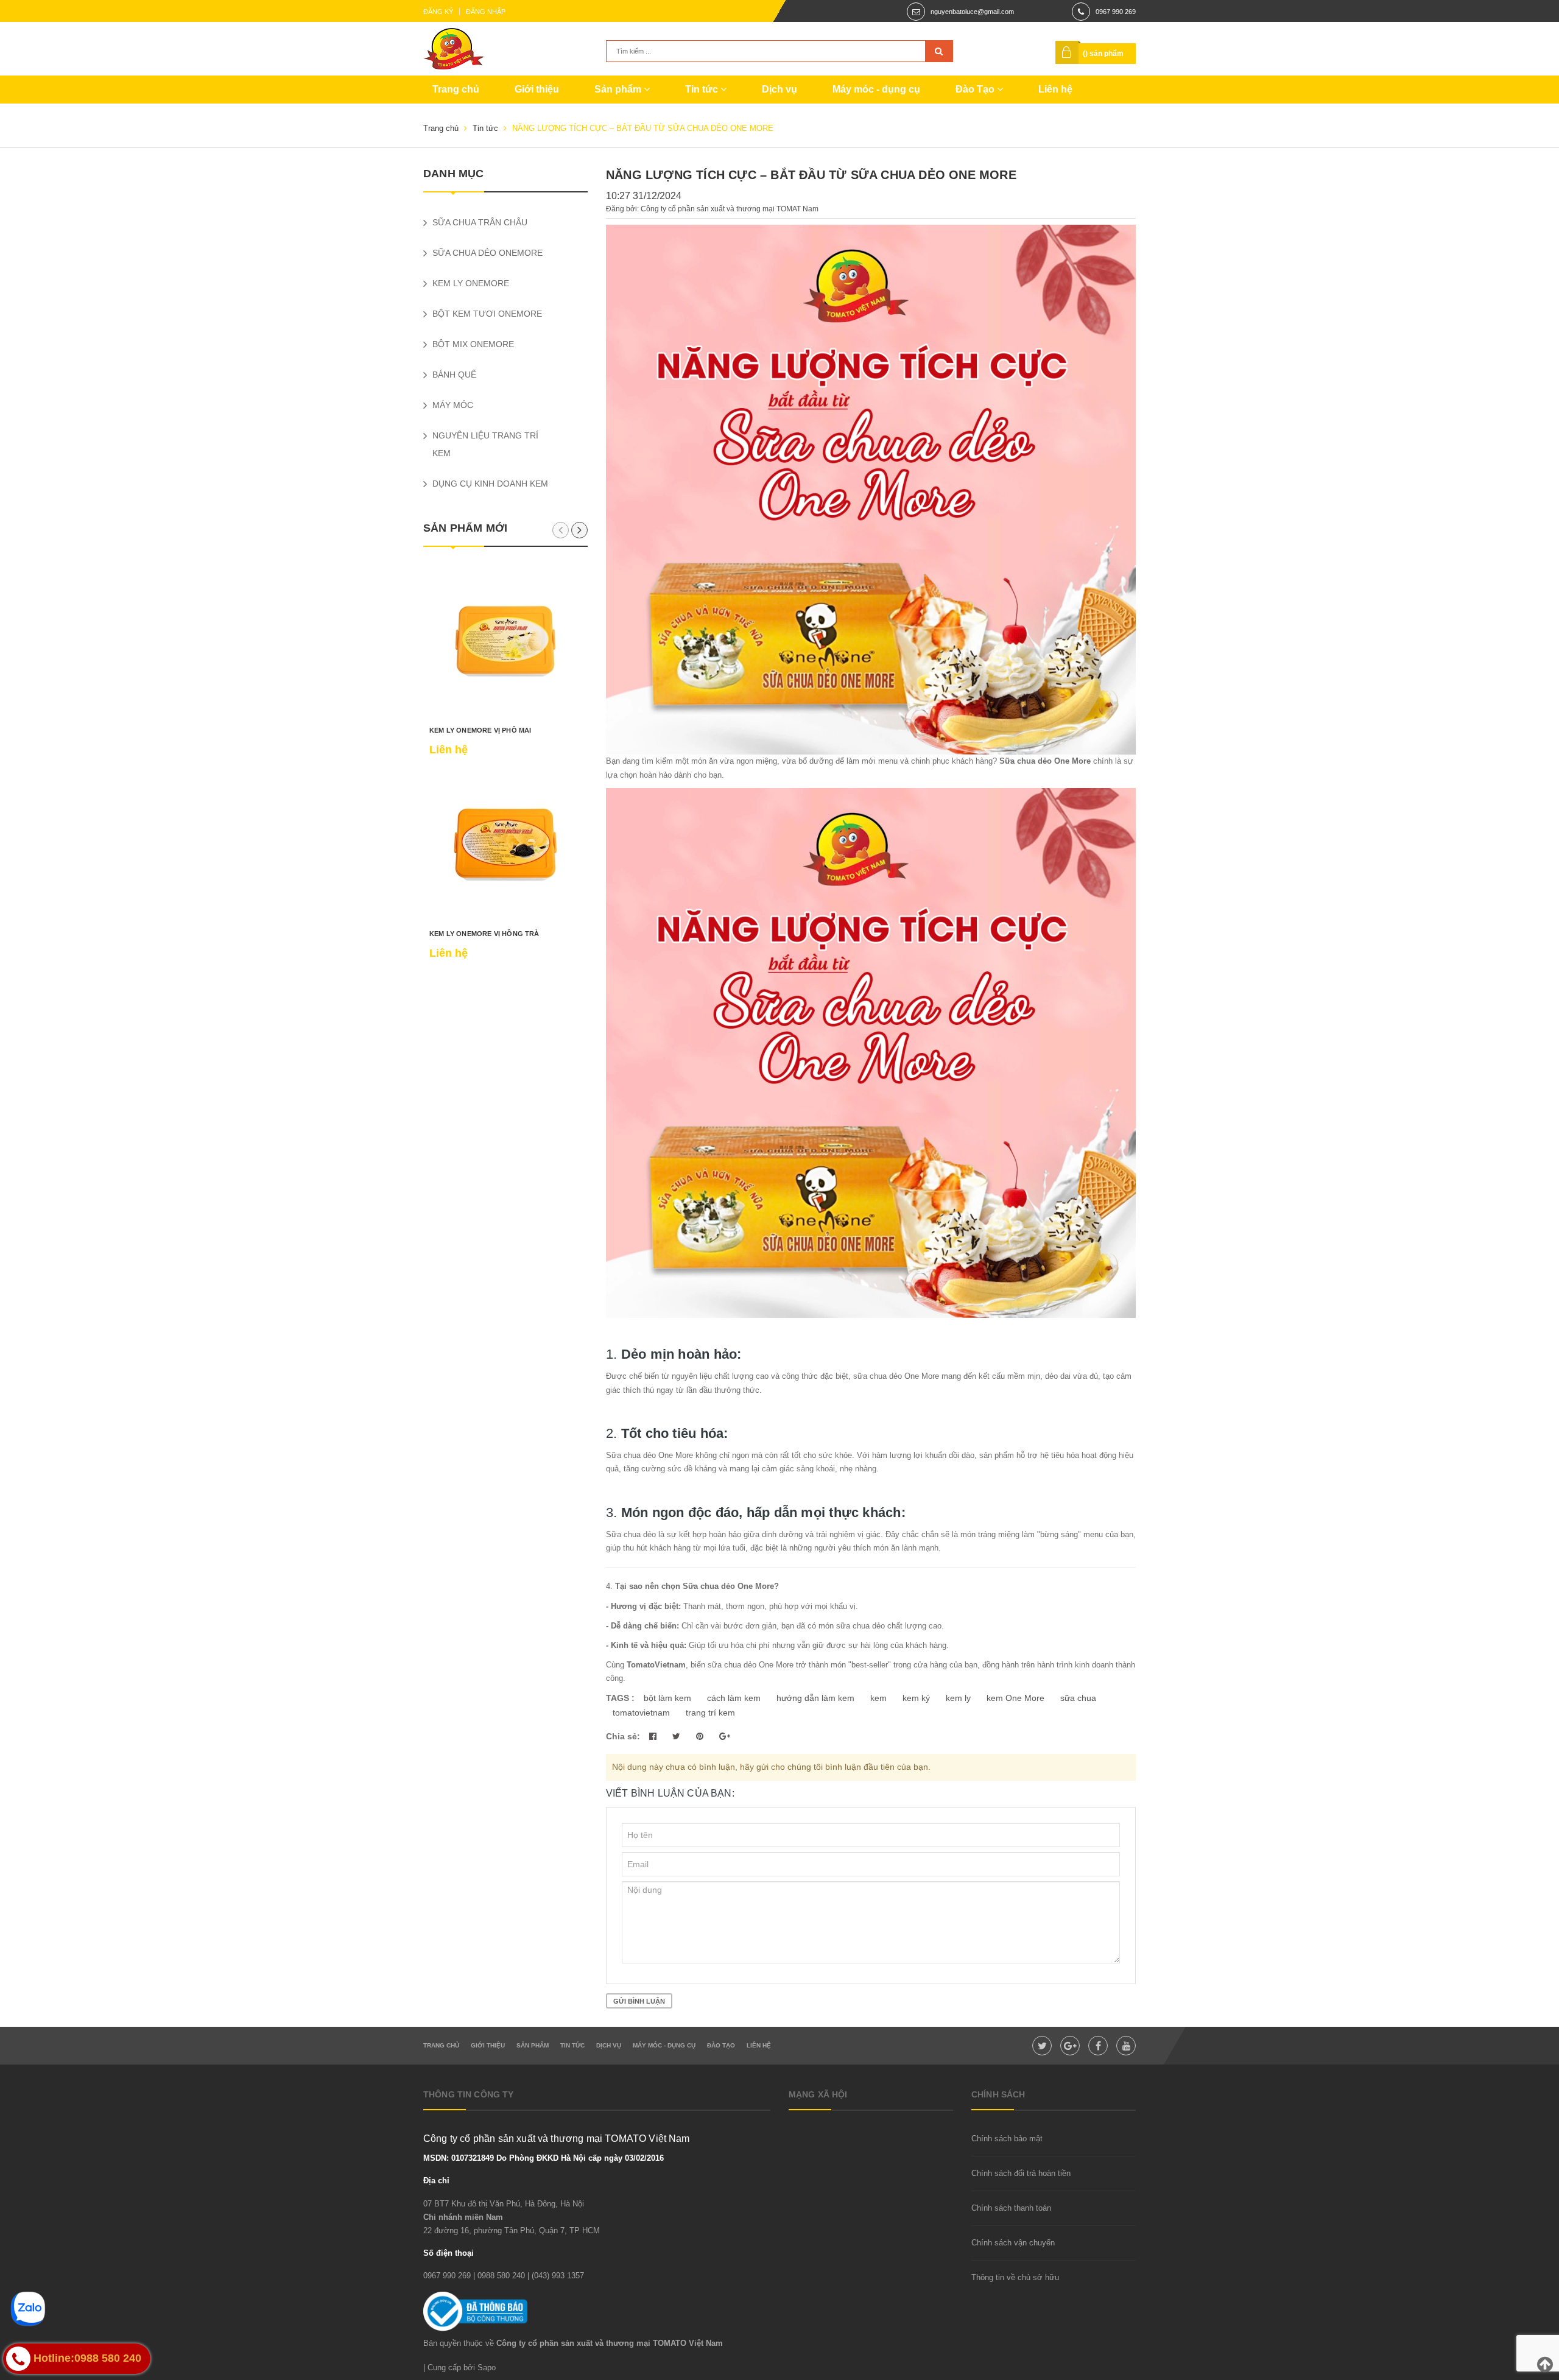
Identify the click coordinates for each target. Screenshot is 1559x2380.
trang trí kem (710, 1713)
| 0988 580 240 (499, 2276)
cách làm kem (734, 1698)
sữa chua (1078, 1698)
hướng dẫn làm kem (815, 1698)
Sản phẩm (619, 89)
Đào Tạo (976, 89)
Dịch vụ (779, 89)
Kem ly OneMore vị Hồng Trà (484, 934)
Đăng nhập (486, 12)
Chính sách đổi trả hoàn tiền (1021, 2173)
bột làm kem (667, 1698)
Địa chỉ (436, 2181)
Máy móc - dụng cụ (876, 89)
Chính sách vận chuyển (1013, 2243)
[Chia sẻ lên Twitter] (677, 1736)
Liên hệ (1055, 89)
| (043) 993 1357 (556, 2276)
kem (878, 1698)
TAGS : (621, 1698)
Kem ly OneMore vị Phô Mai (480, 730)
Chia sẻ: (623, 1736)
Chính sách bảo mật (1007, 2139)
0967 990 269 (1116, 12)
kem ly (958, 1698)
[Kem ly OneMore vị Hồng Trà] (505, 845)
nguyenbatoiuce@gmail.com (972, 12)
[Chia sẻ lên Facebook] (654, 1736)
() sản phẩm (1103, 54)
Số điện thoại (449, 2253)
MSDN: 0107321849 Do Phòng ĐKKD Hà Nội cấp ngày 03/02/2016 (544, 2158)
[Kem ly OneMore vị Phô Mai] (505, 641)
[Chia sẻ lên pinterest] (701, 1736)
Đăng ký (438, 12)
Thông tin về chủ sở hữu (1015, 2277)
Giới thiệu (537, 89)
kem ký (916, 1698)
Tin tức (703, 89)
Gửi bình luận (639, 2001)
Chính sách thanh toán (1011, 2208)
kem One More (1015, 1698)
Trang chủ (456, 89)
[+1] (725, 1736)
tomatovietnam (641, 1713)
